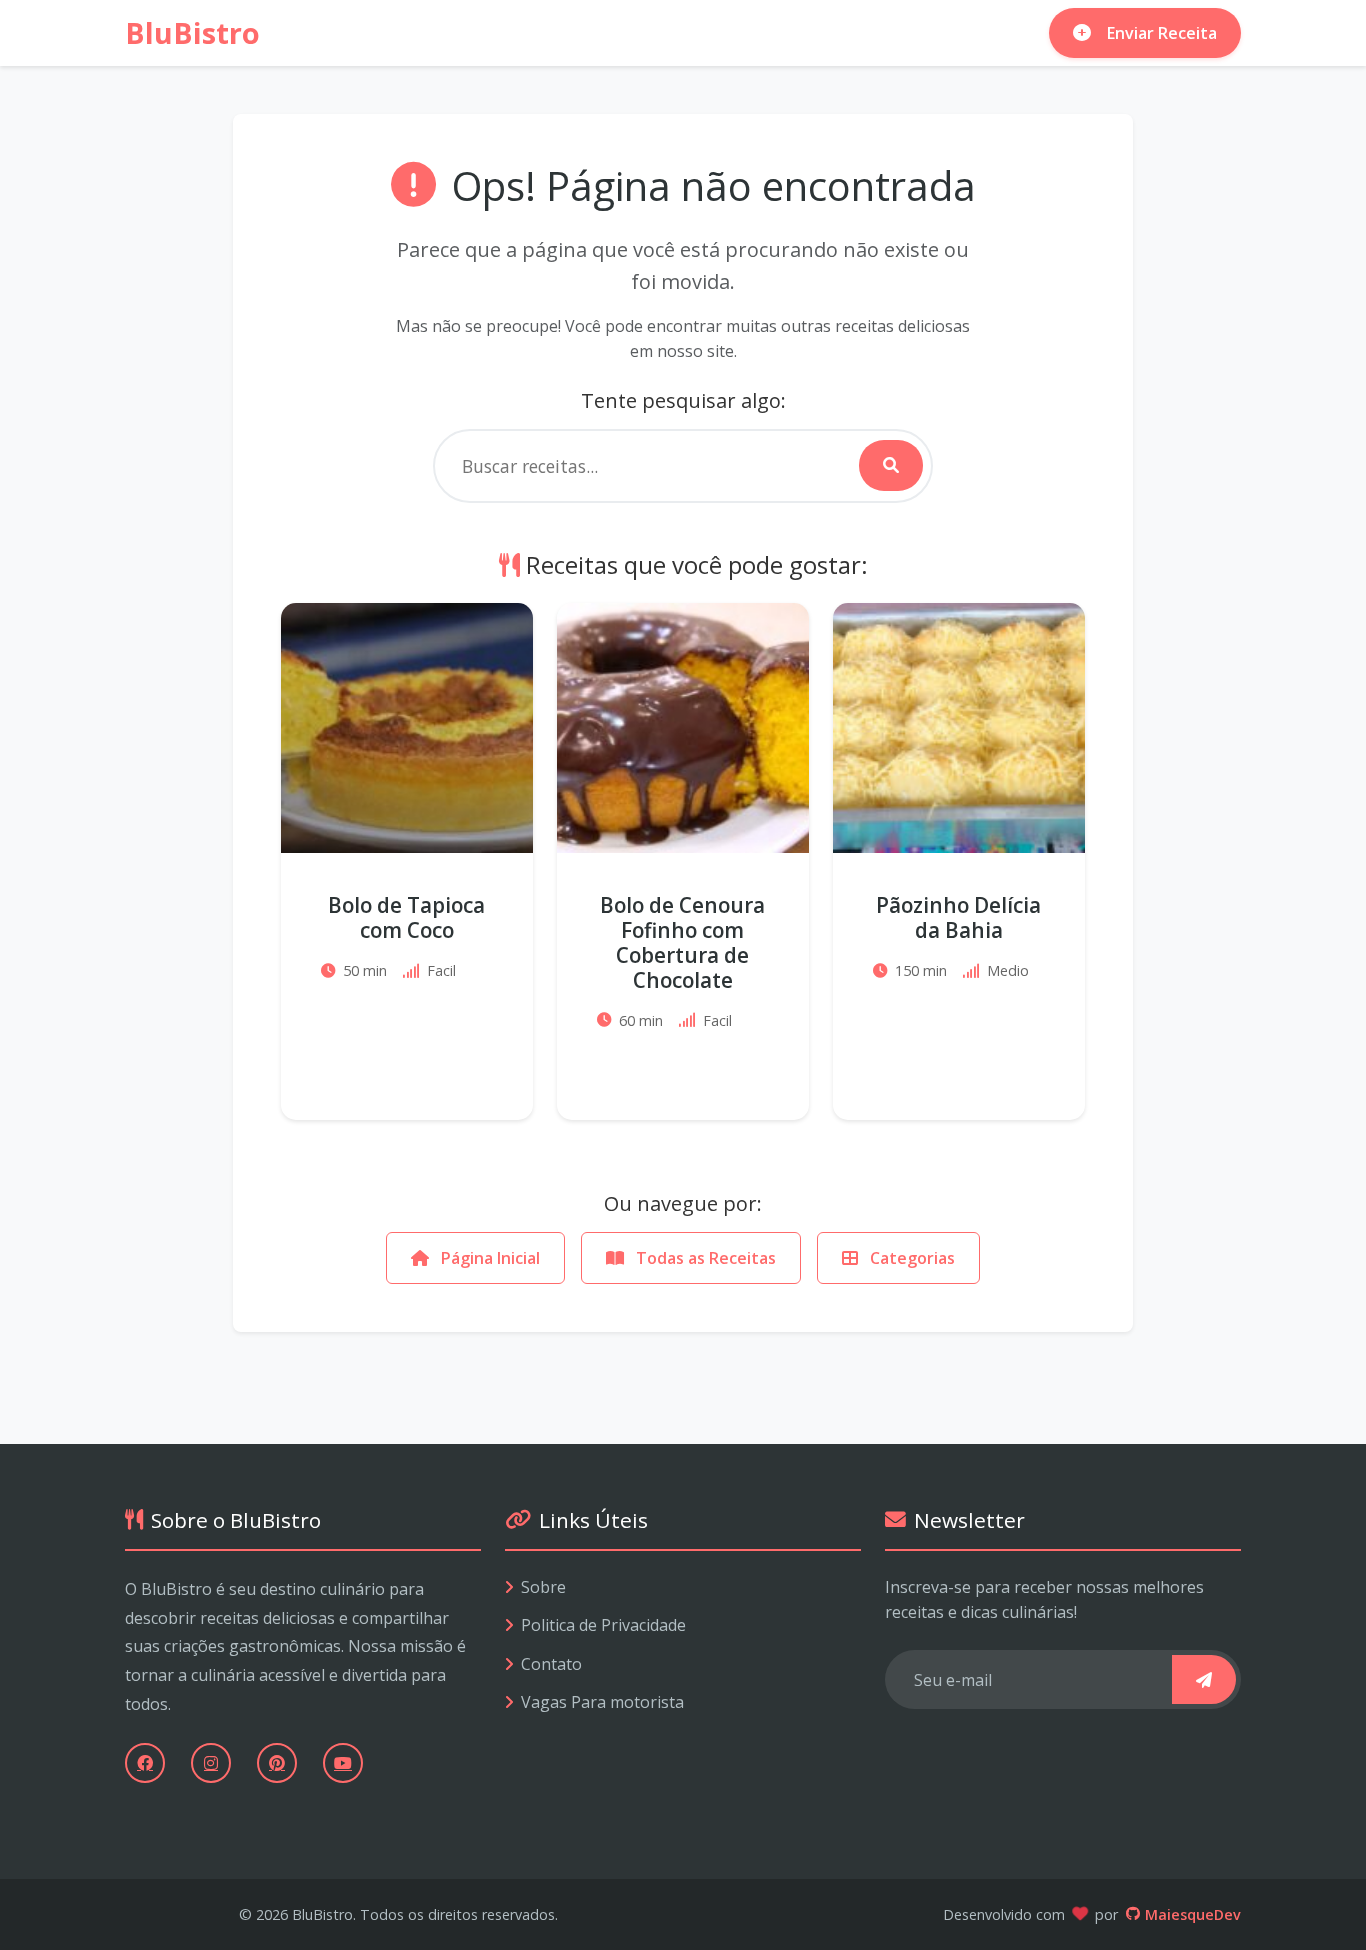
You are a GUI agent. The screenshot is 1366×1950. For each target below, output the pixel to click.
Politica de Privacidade (603, 1625)
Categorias (910, 1258)
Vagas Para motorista (602, 1702)
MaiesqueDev (1193, 1914)
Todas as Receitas (704, 1258)
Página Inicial (488, 1258)
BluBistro (192, 32)
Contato (551, 1664)
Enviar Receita (1162, 33)
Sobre (543, 1587)
